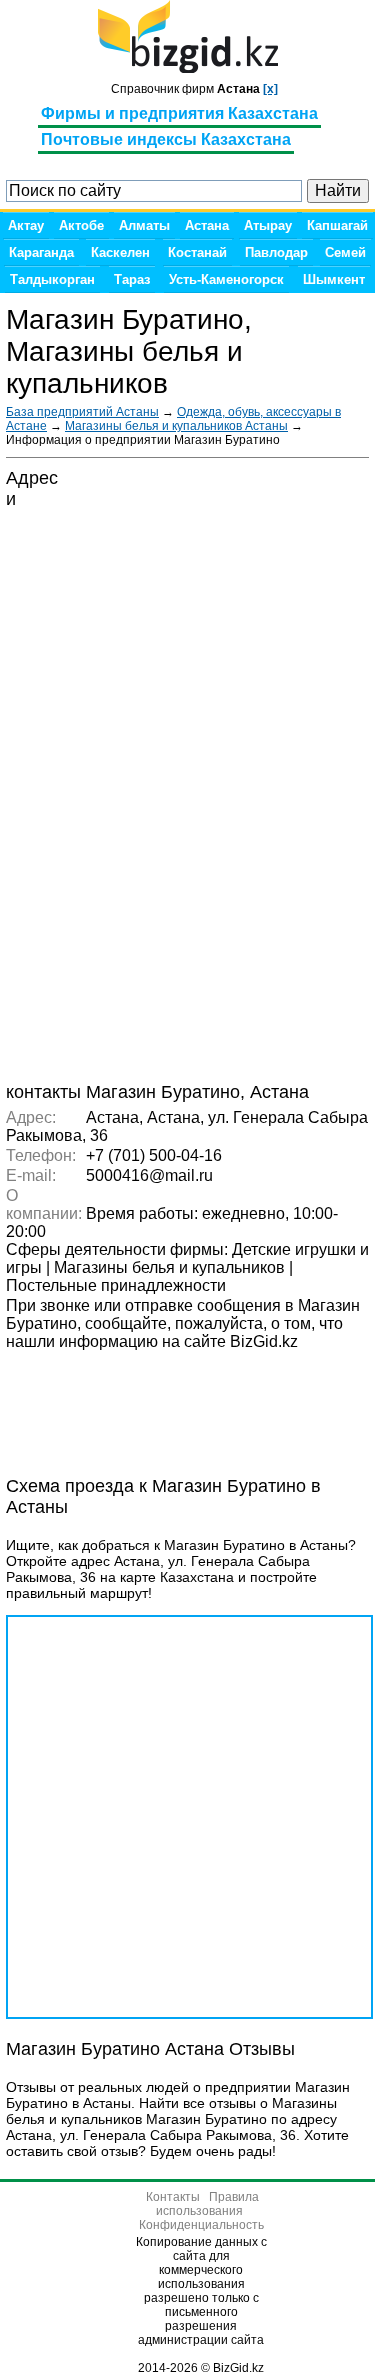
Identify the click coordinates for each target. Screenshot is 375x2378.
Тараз (132, 279)
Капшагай (337, 225)
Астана (207, 225)
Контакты (173, 2197)
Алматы (144, 225)
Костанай (197, 252)
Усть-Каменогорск (226, 279)
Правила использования (207, 2204)
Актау (26, 225)
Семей (345, 252)
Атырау (268, 225)
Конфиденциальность (201, 2225)
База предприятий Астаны (82, 412)
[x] (270, 89)
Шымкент (334, 279)
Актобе (81, 225)
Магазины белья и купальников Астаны (176, 426)
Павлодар (276, 252)
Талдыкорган (52, 279)
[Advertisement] (166, 1402)
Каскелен (120, 252)
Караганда (41, 252)
